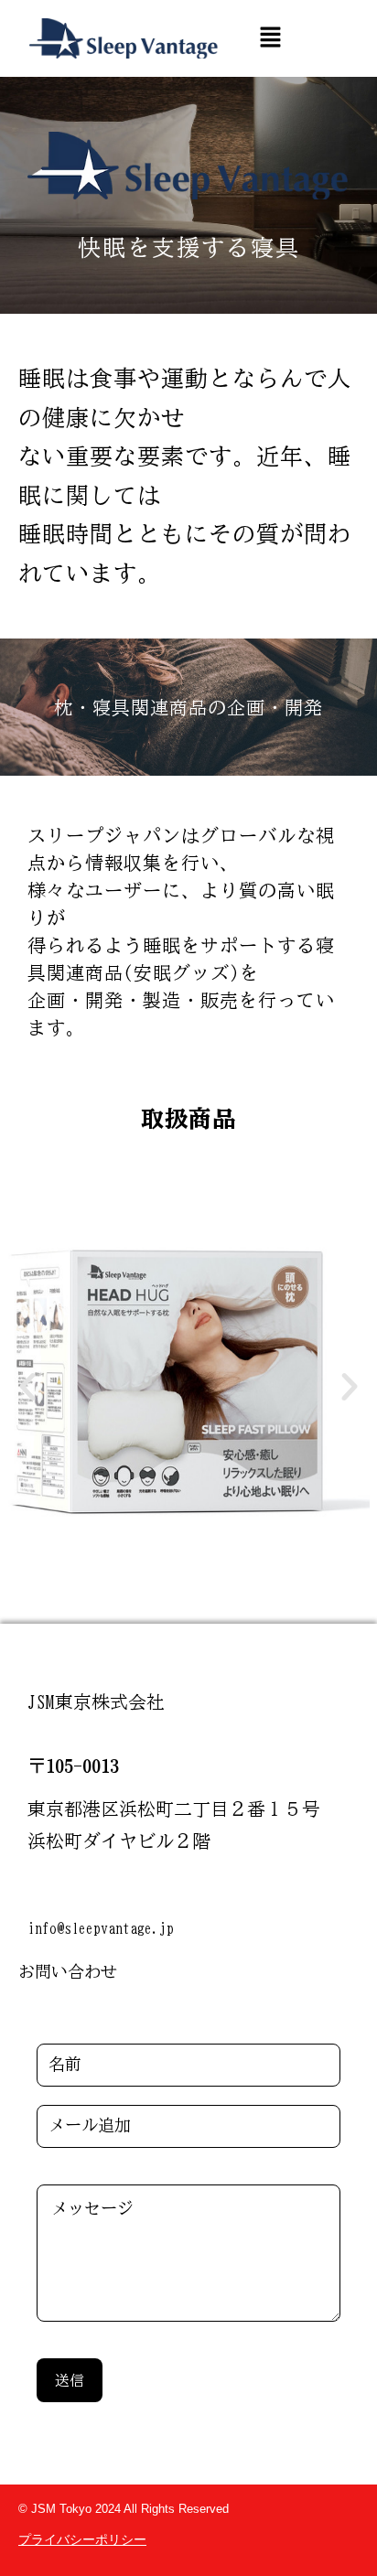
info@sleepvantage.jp (101, 1928)
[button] (270, 38)
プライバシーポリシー (82, 2539)
